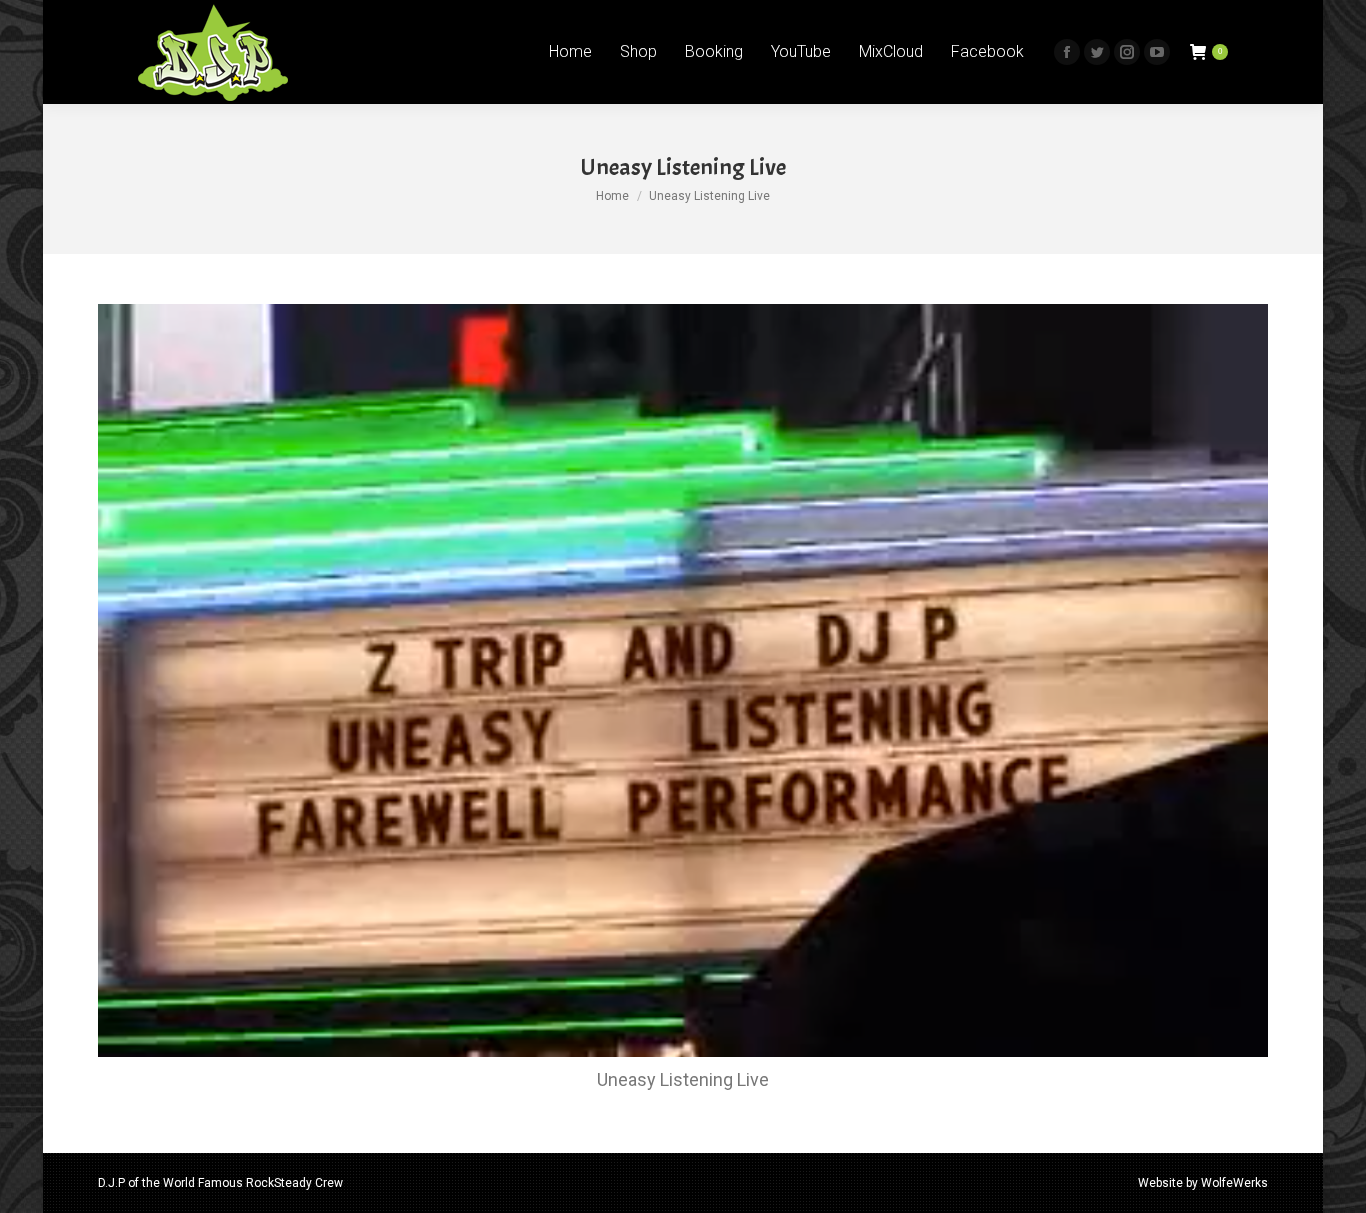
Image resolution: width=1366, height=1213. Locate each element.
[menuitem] (570, 52)
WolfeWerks (1234, 1183)
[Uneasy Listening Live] (683, 680)
